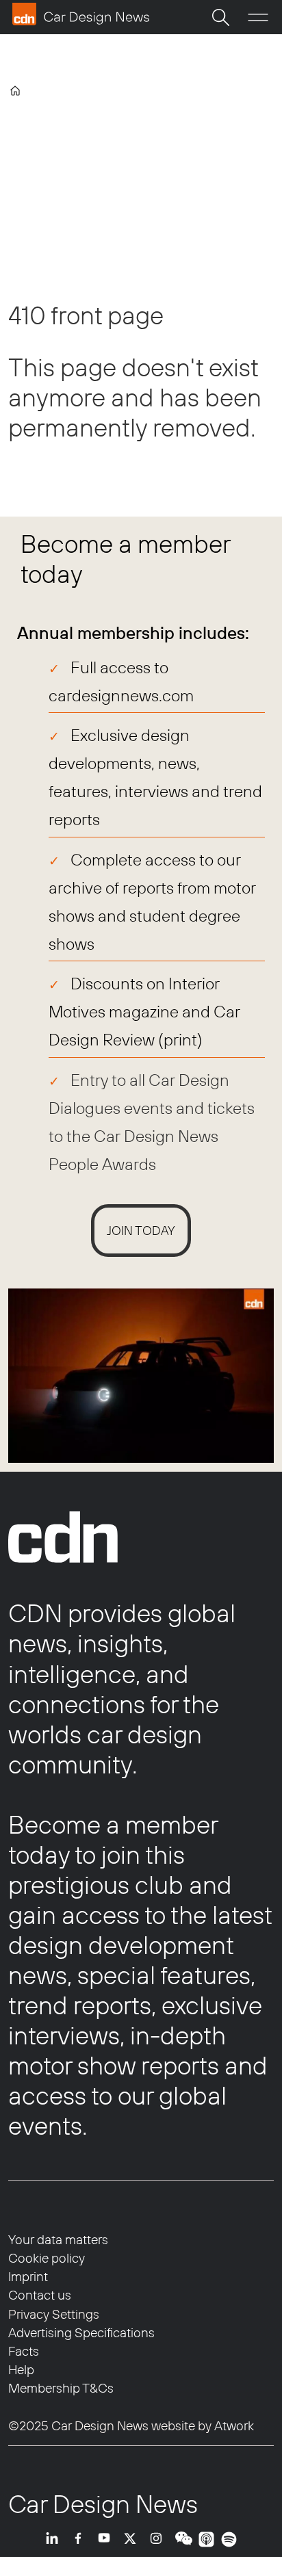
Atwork (233, 2425)
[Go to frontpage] (81, 14)
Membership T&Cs (61, 2388)
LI (55, 2539)
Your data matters (58, 2239)
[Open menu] (258, 17)
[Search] (220, 17)
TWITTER (133, 2539)
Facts (24, 2351)
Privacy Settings (54, 2314)
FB (81, 2539)
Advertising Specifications (81, 2332)
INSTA (159, 2539)
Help (21, 2369)
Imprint (28, 2276)
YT (107, 2539)
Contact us (40, 2295)
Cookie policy (47, 2258)
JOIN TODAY (141, 1231)
